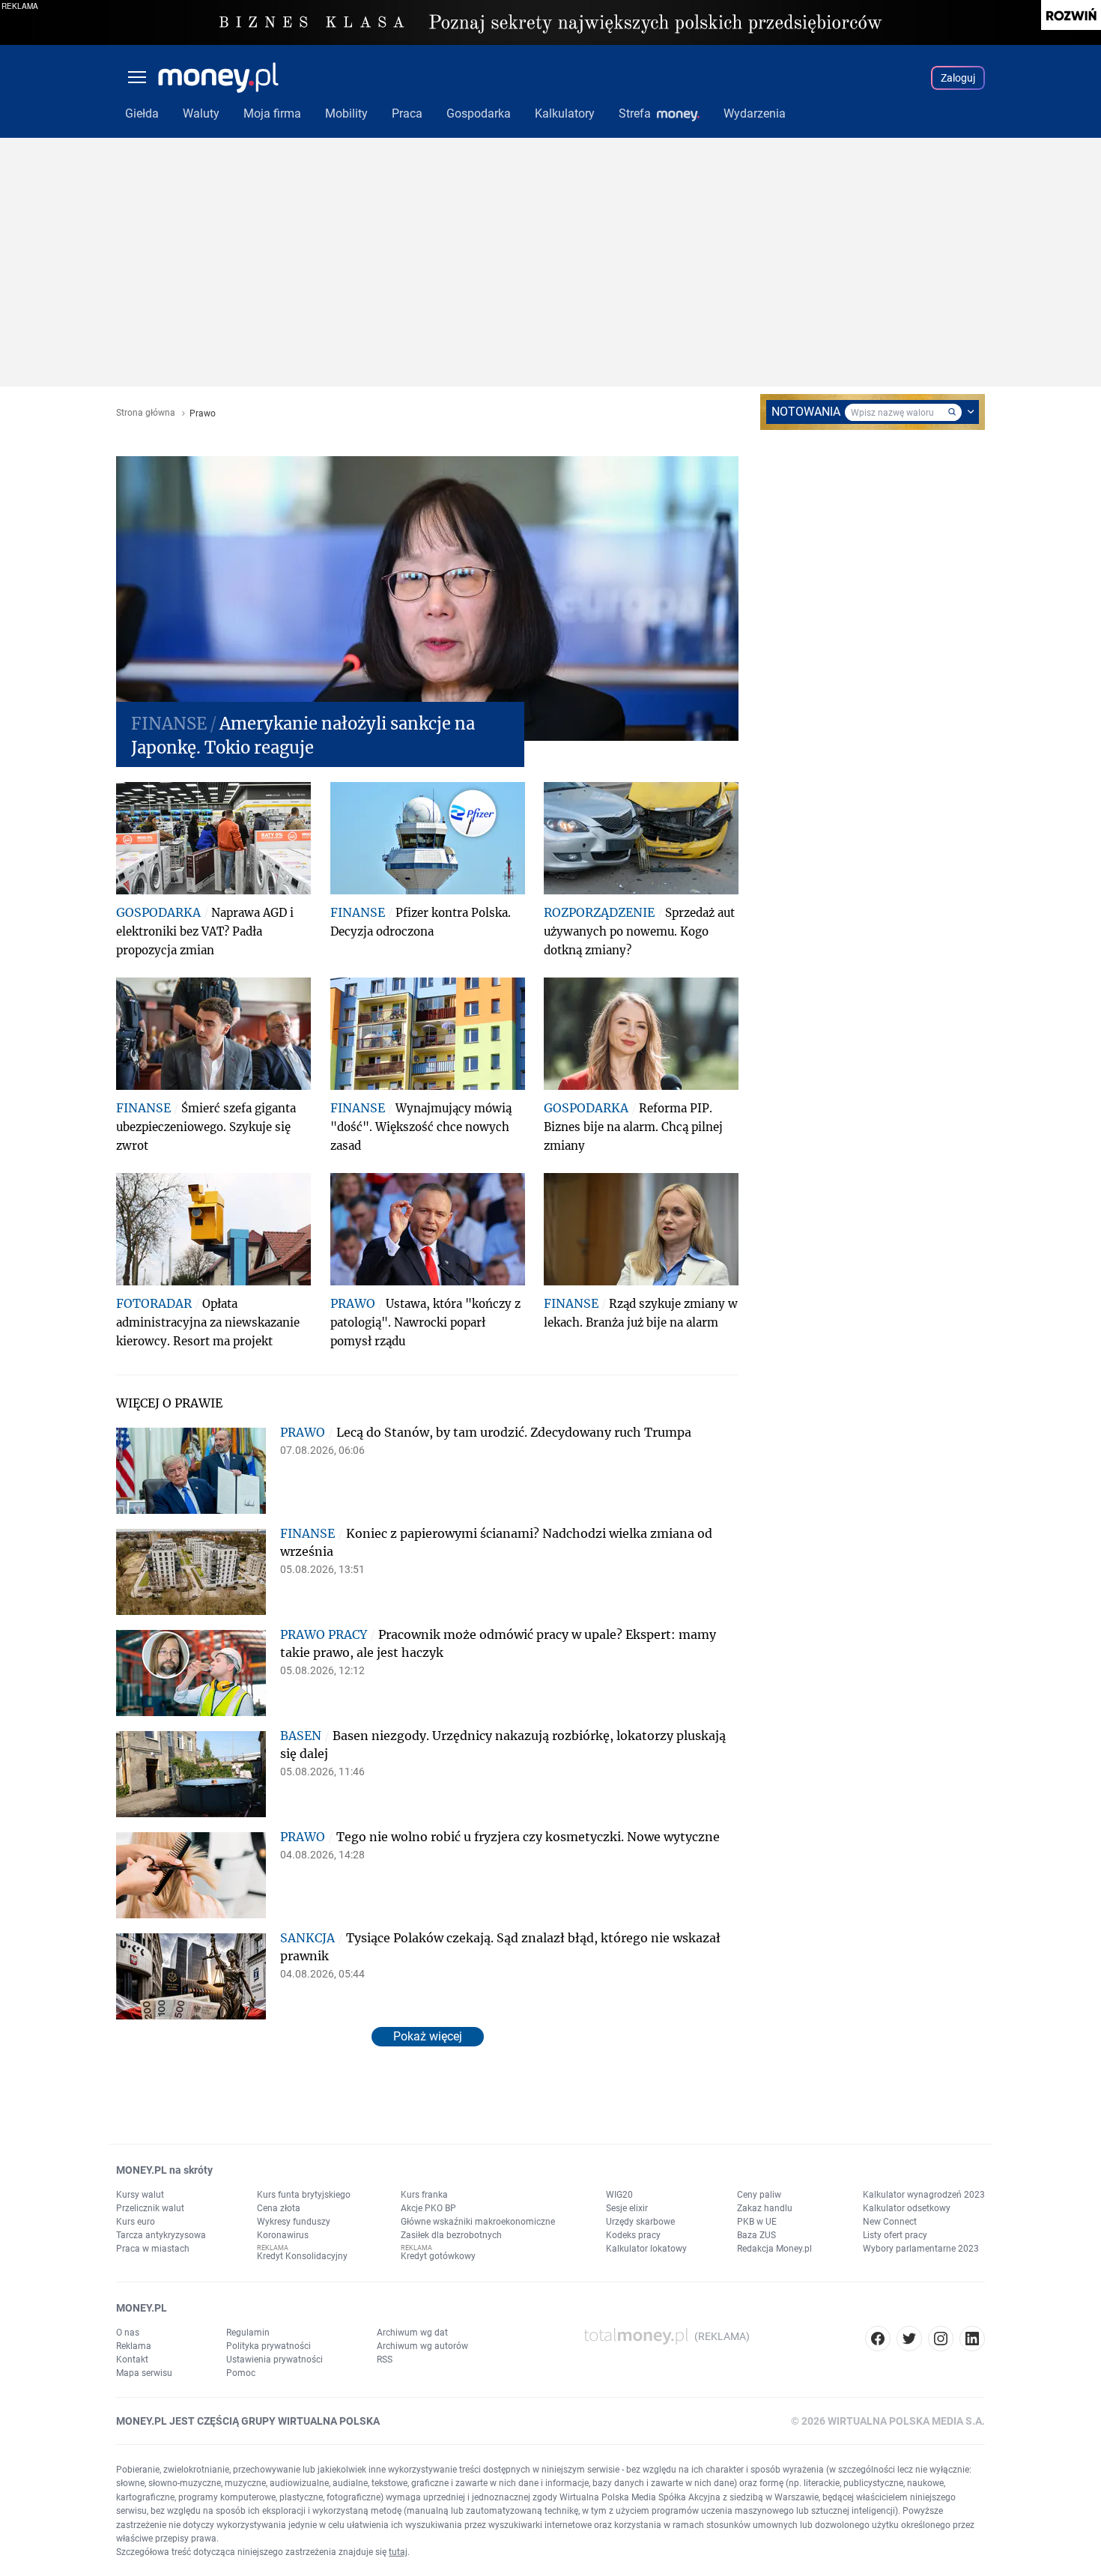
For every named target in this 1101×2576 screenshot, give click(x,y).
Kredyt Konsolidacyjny (302, 2256)
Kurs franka (424, 2195)
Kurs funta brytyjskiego (304, 2195)
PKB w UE (757, 2222)
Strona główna (146, 413)
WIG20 (619, 2195)
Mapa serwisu (144, 2373)
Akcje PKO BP (428, 2208)
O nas (128, 2333)
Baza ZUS (756, 2235)
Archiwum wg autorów (422, 2346)
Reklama (134, 2346)
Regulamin (248, 2333)
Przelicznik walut (150, 2208)
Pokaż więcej (428, 2036)
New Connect (890, 2222)
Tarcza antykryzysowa (161, 2235)
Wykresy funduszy (294, 2222)
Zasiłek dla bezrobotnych (451, 2235)
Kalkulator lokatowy (646, 2249)
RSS (385, 2360)
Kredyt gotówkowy (438, 2256)
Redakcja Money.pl (774, 2249)
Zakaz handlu (765, 2208)
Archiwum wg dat (412, 2333)
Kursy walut (140, 2195)
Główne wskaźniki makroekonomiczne (478, 2222)
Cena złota (279, 2208)
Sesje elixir (627, 2208)
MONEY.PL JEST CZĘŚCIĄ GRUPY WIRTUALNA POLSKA (248, 2421)
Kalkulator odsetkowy (907, 2208)
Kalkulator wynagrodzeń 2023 (924, 2195)
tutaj (398, 2552)
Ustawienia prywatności (275, 2360)
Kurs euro (136, 2222)
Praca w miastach (153, 2249)
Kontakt (132, 2360)
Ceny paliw (759, 2195)
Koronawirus (283, 2235)
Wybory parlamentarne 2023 (921, 2249)
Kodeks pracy (633, 2235)
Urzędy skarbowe (640, 2222)
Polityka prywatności (269, 2346)
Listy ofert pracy (895, 2235)
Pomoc (241, 2373)
